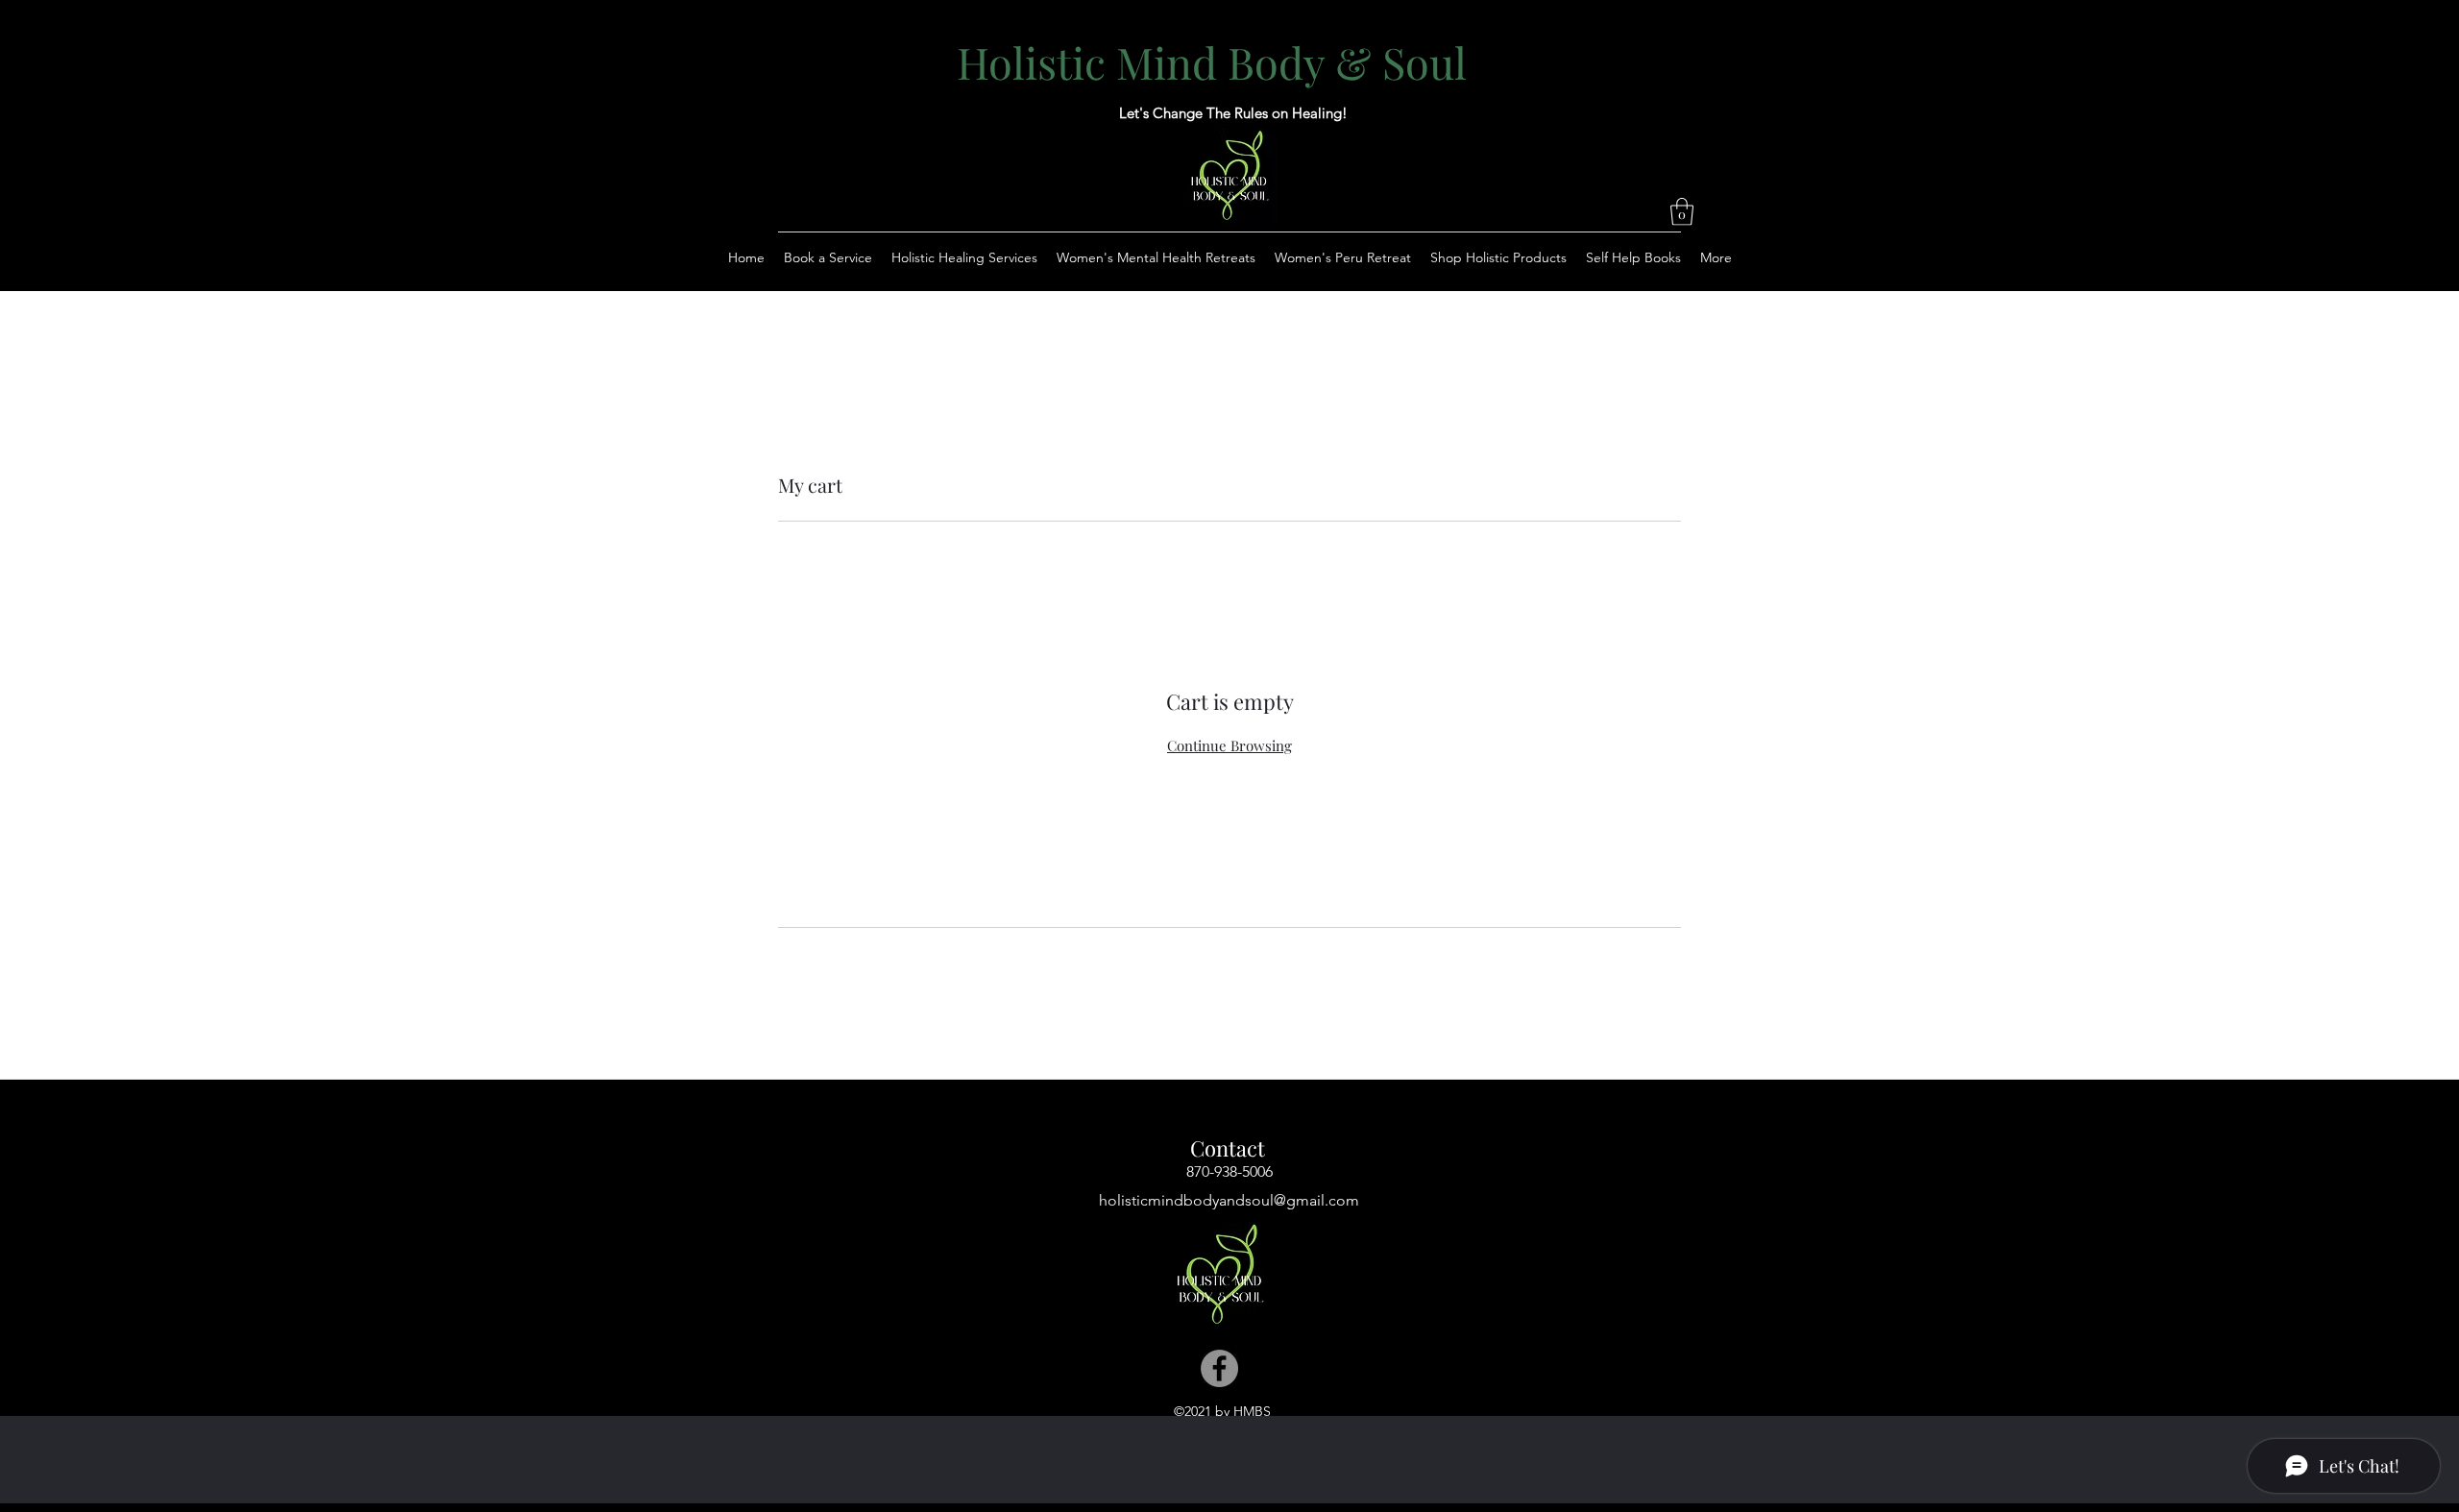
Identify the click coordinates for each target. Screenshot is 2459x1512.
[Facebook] (1219, 1368)
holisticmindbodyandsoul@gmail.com (1229, 1200)
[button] (1682, 212)
